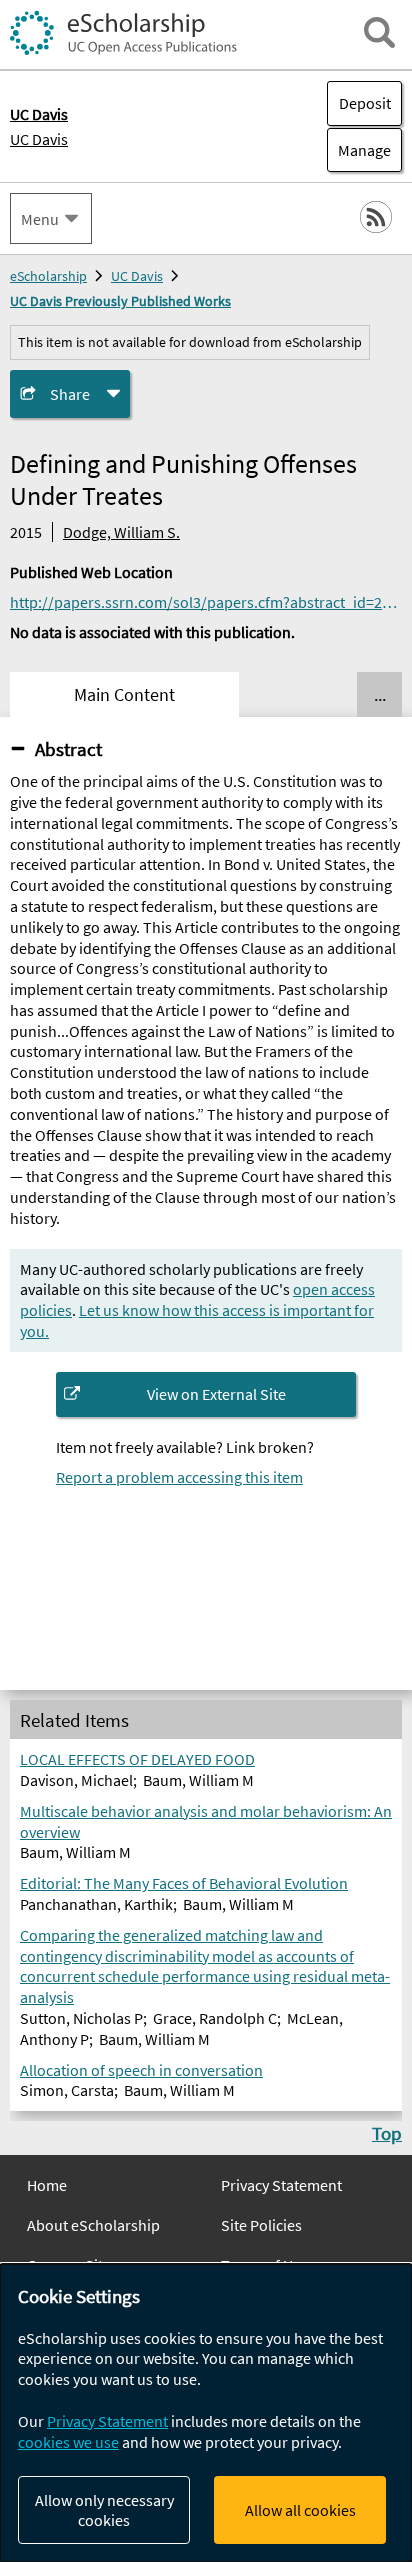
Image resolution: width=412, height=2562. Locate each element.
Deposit (365, 103)
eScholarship (48, 276)
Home (47, 2185)
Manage (359, 150)
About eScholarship (93, 2225)
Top (387, 2133)
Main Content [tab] (124, 695)
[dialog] (206, 2413)
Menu (40, 219)
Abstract (68, 749)
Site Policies (261, 2225)
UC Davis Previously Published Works (120, 301)
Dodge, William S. (121, 532)
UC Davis (39, 139)
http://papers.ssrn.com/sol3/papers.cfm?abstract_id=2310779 (206, 602)
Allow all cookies (300, 2510)
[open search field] (379, 32)
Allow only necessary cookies (104, 2510)
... (380, 695)
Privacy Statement (281, 2185)
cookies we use (68, 2442)
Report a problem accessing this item (179, 1477)
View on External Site (216, 1394)
